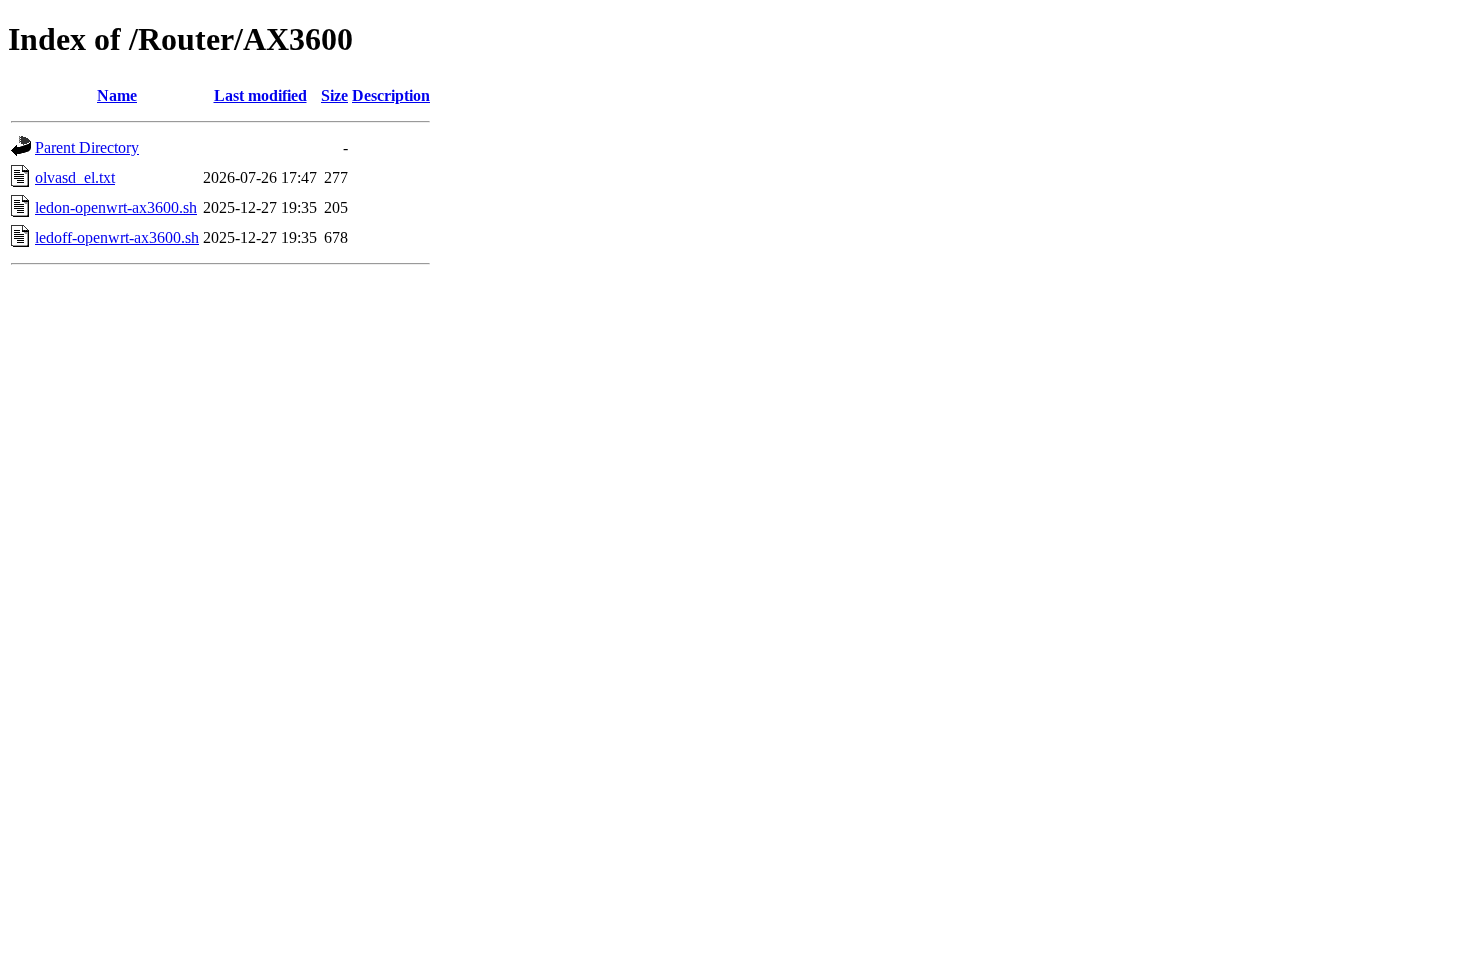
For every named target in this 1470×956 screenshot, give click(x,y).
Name (117, 95)
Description (391, 95)
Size (334, 95)
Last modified (260, 95)
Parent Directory (87, 147)
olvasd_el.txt (75, 177)
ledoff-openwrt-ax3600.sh (117, 237)
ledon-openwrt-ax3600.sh (116, 207)
